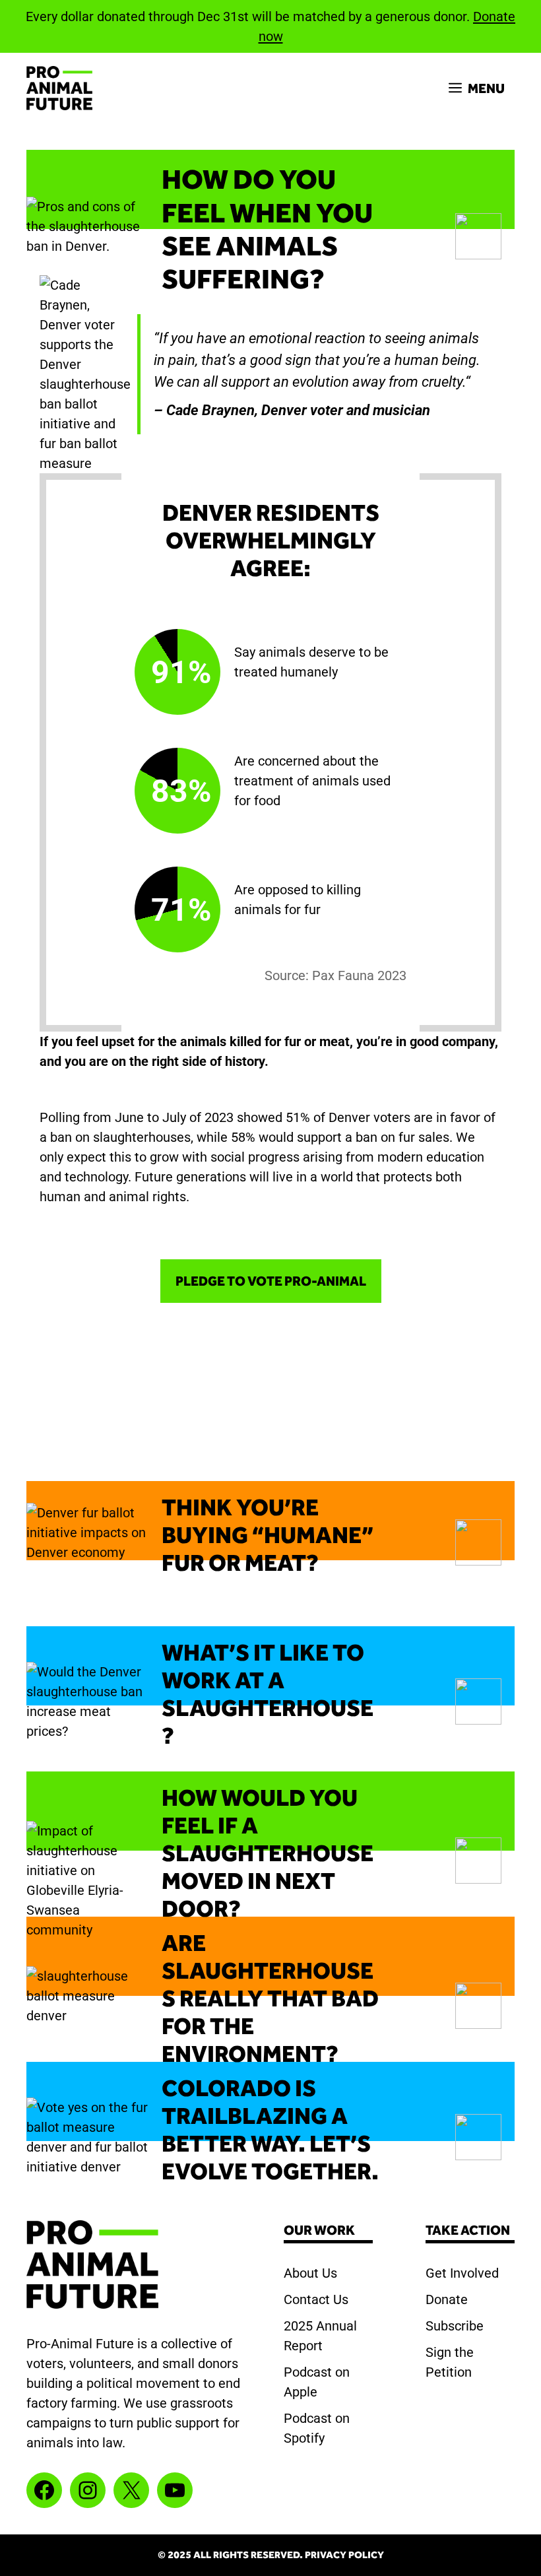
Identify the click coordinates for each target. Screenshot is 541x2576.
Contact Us (316, 2299)
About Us (310, 2273)
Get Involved (462, 2273)
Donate (447, 2299)
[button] (270, 189)
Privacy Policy (344, 2555)
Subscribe (455, 2326)
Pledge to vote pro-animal (271, 1281)
